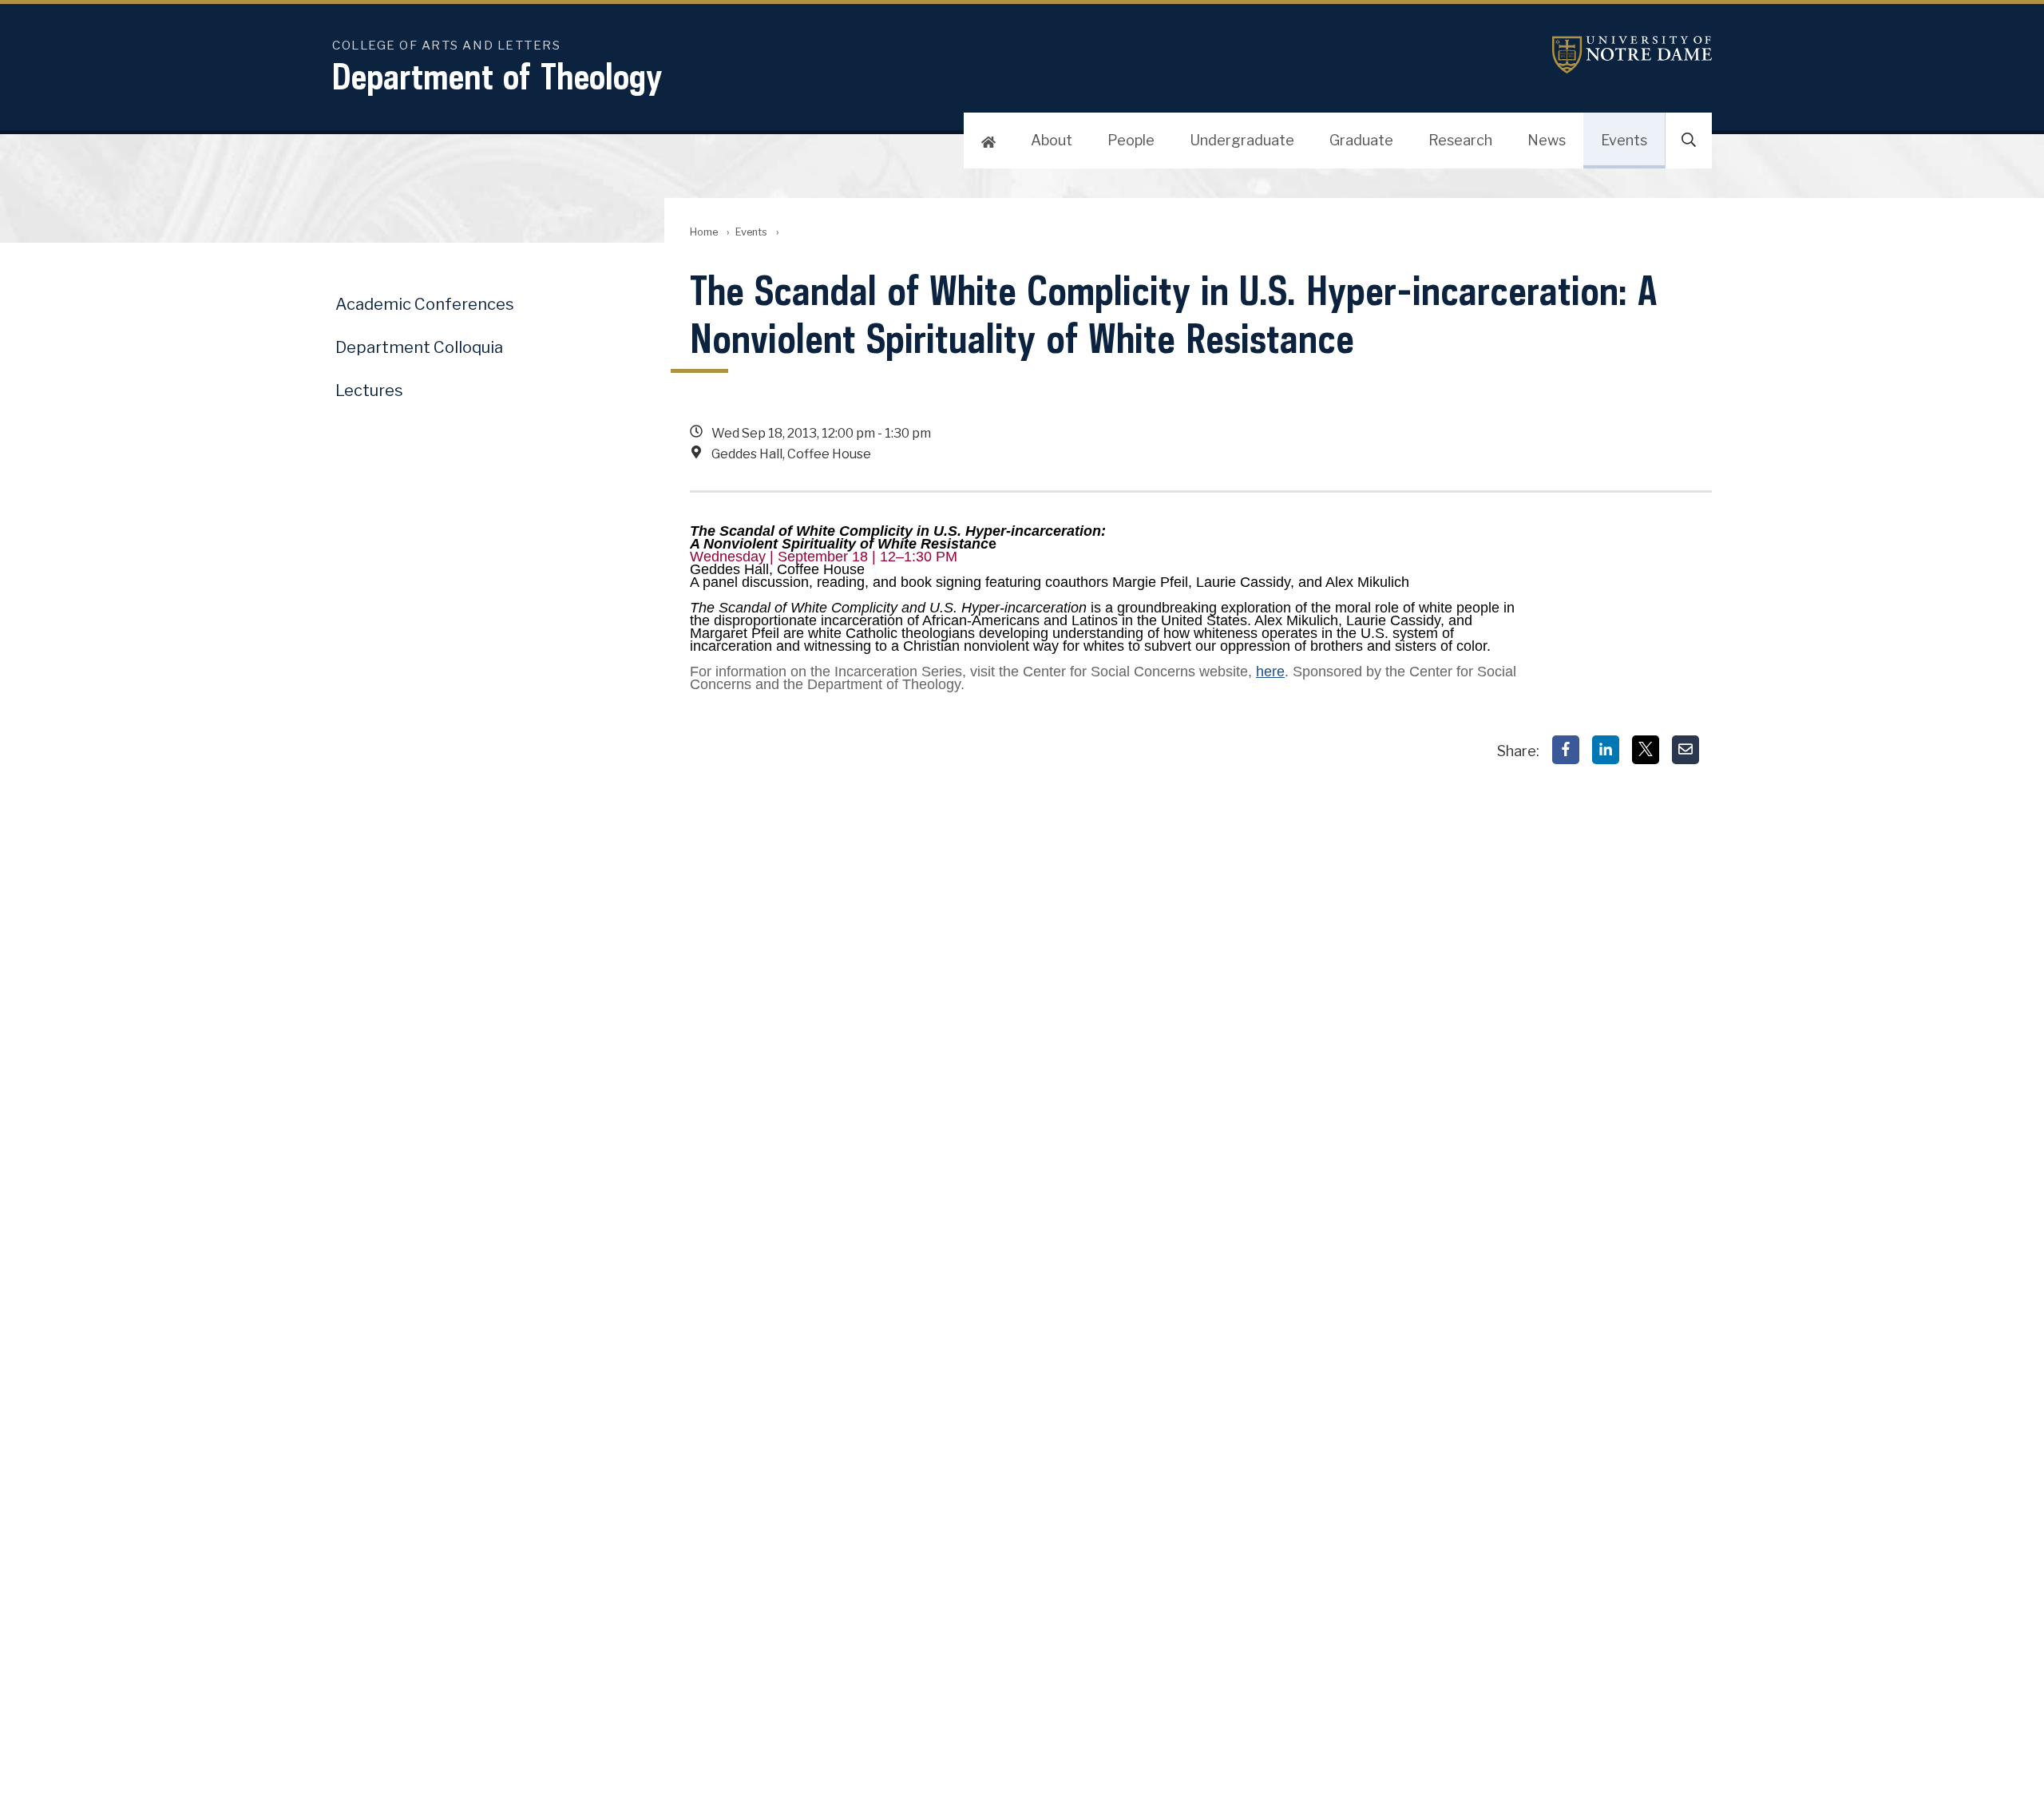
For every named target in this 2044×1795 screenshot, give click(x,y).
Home (704, 232)
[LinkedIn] (1606, 750)
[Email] (1686, 750)
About (1052, 140)
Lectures (369, 390)
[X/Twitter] (1646, 750)
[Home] (988, 141)
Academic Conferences (425, 304)
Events (1624, 140)
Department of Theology (497, 76)
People (1131, 140)
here (1270, 672)
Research (1460, 140)
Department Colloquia (419, 347)
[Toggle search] (1689, 141)
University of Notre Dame (1632, 55)
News (1547, 140)
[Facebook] (1566, 750)
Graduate (1361, 140)
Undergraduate (1242, 140)
